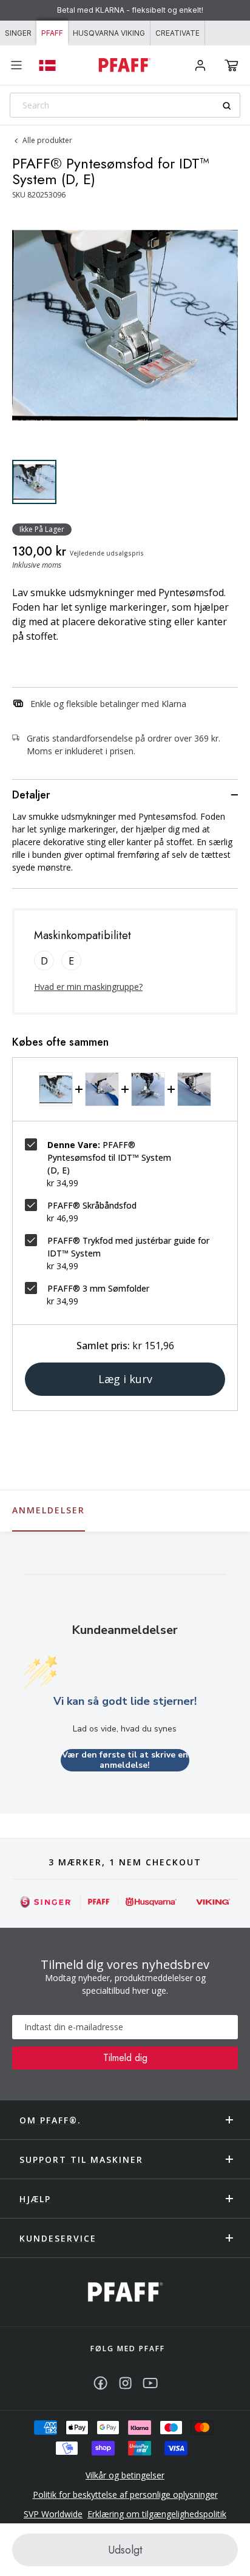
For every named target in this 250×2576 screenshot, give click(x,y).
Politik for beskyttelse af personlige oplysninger (125, 2495)
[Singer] (46, 1902)
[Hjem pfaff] (125, 2292)
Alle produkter (47, 140)
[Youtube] (150, 2383)
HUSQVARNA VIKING (109, 33)
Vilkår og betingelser (125, 2475)
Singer (18, 33)
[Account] (200, 65)
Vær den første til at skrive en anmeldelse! (125, 1760)
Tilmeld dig (125, 2058)
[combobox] (125, 105)
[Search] (231, 106)
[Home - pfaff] (125, 65)
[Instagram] (125, 2383)
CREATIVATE (177, 33)
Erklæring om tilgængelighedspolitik (157, 2514)
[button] (231, 65)
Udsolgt (125, 2550)
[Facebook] (100, 2383)
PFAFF (52, 33)
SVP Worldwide (53, 2514)
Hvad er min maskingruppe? (88, 987)
